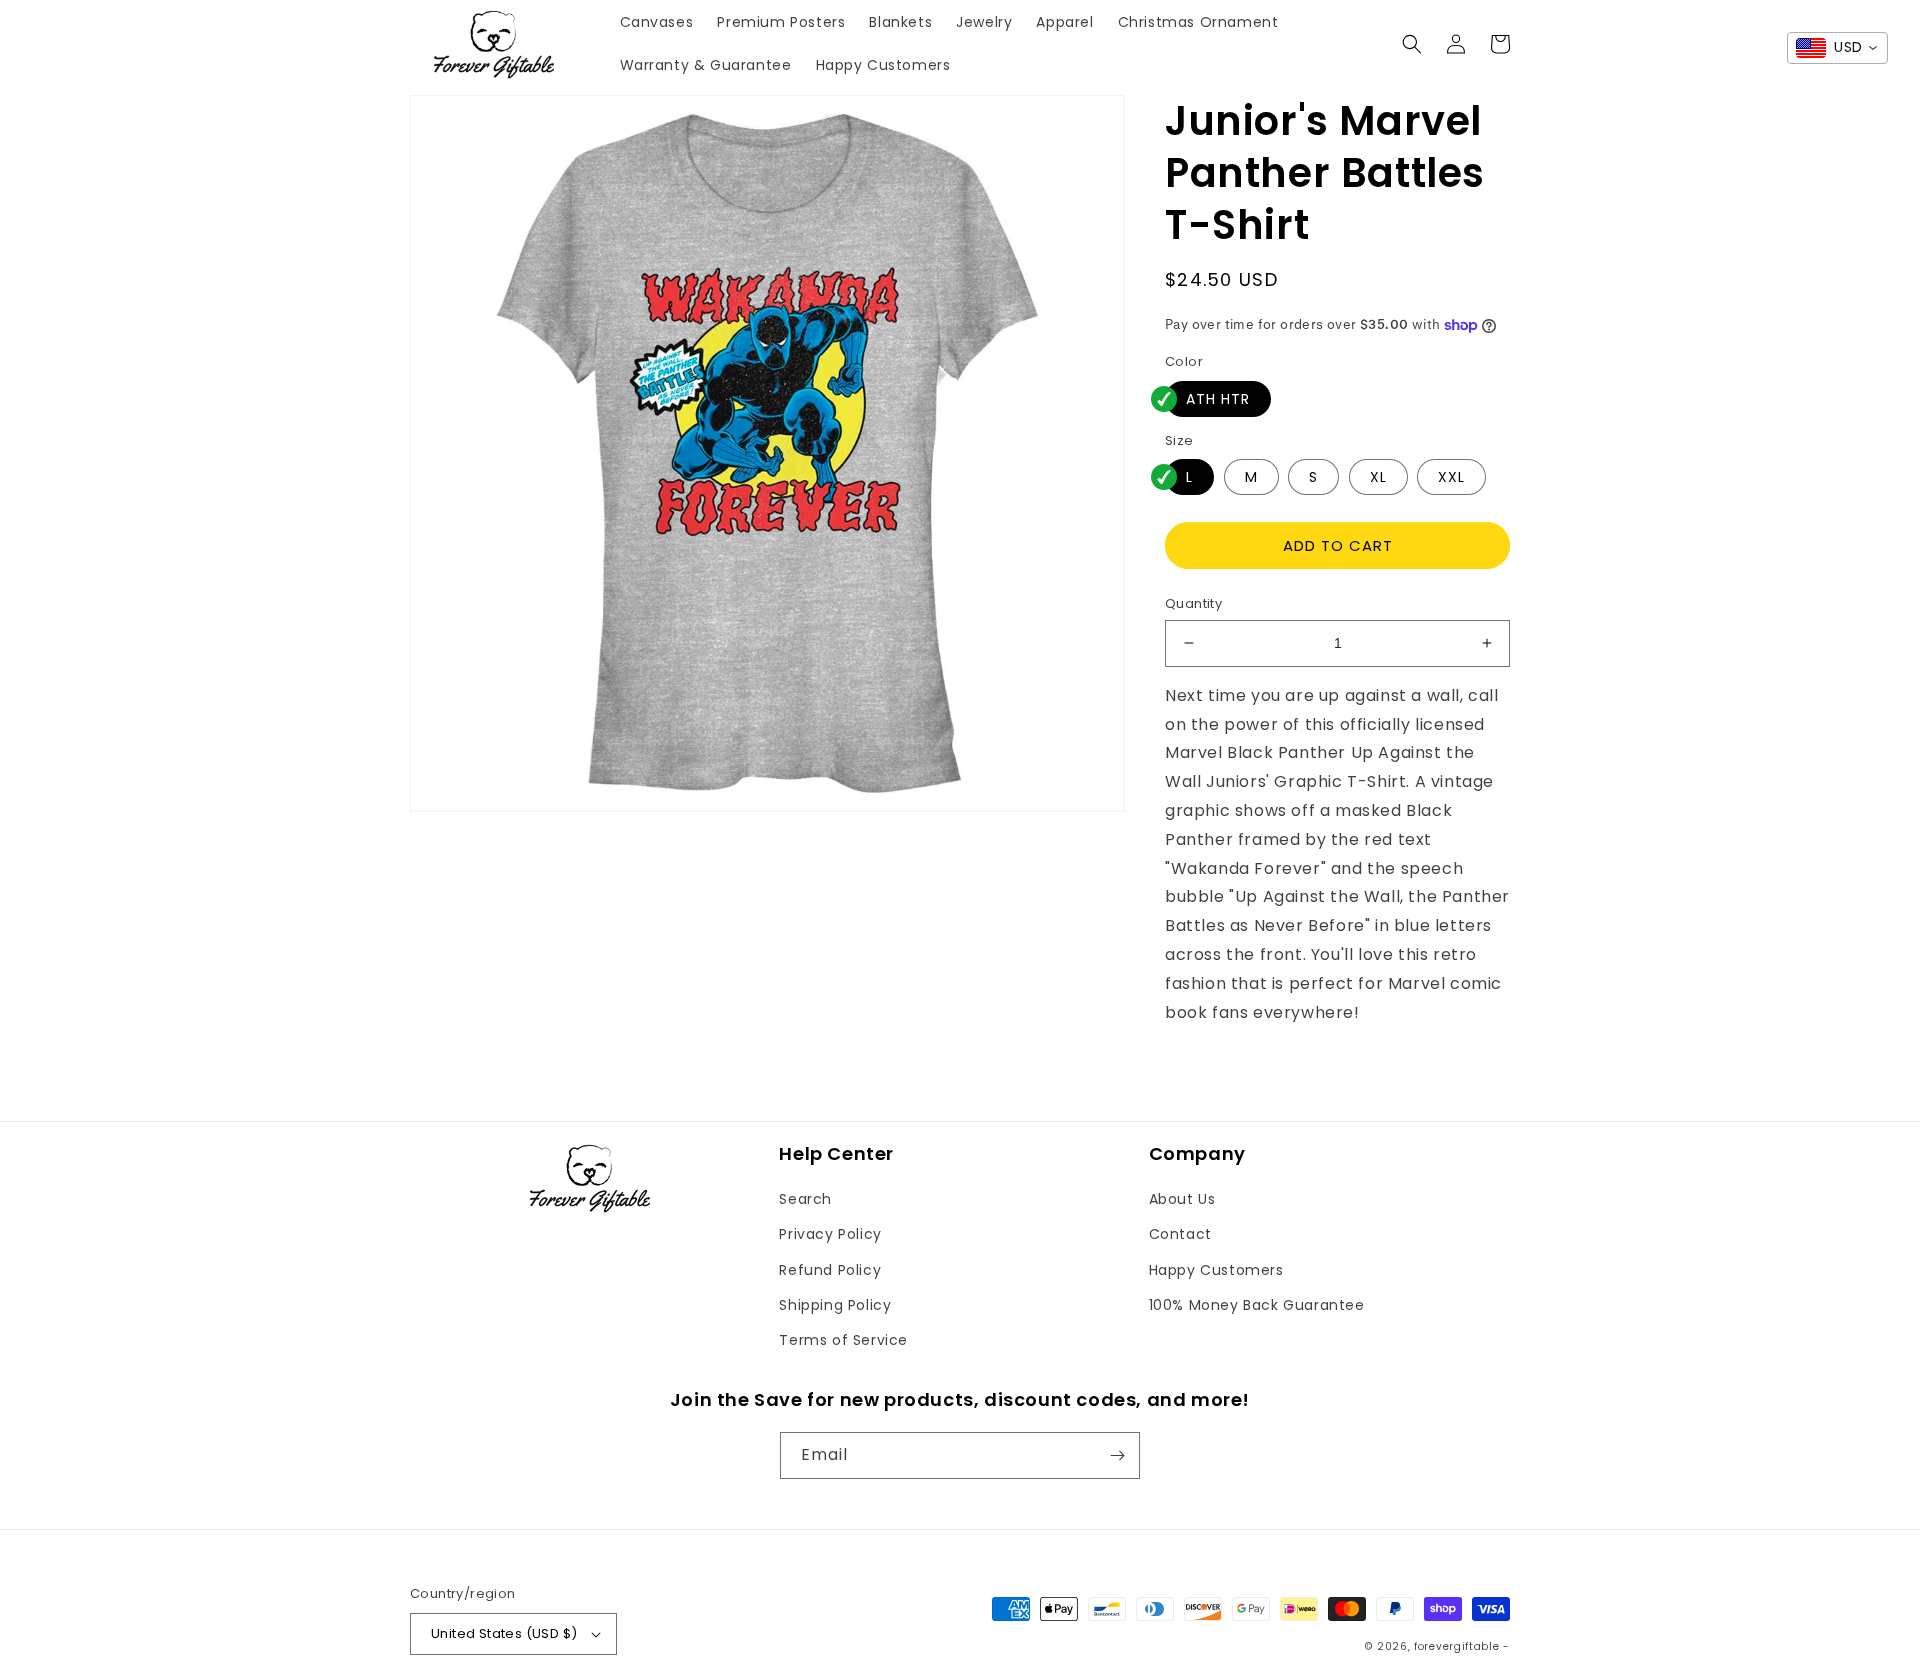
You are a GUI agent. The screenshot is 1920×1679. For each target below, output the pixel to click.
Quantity (1193, 603)
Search (805, 1199)
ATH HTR (1218, 399)
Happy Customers (1216, 1270)
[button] (1412, 44)
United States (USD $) (504, 1633)
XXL (1451, 477)
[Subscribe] (1117, 1455)
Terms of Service (843, 1340)
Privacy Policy (830, 1234)
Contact (1180, 1234)
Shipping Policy (835, 1305)
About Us (1182, 1199)
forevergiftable (1457, 1646)
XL (1378, 477)
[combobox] (1837, 48)
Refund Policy (830, 1270)
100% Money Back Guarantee (1257, 1305)
